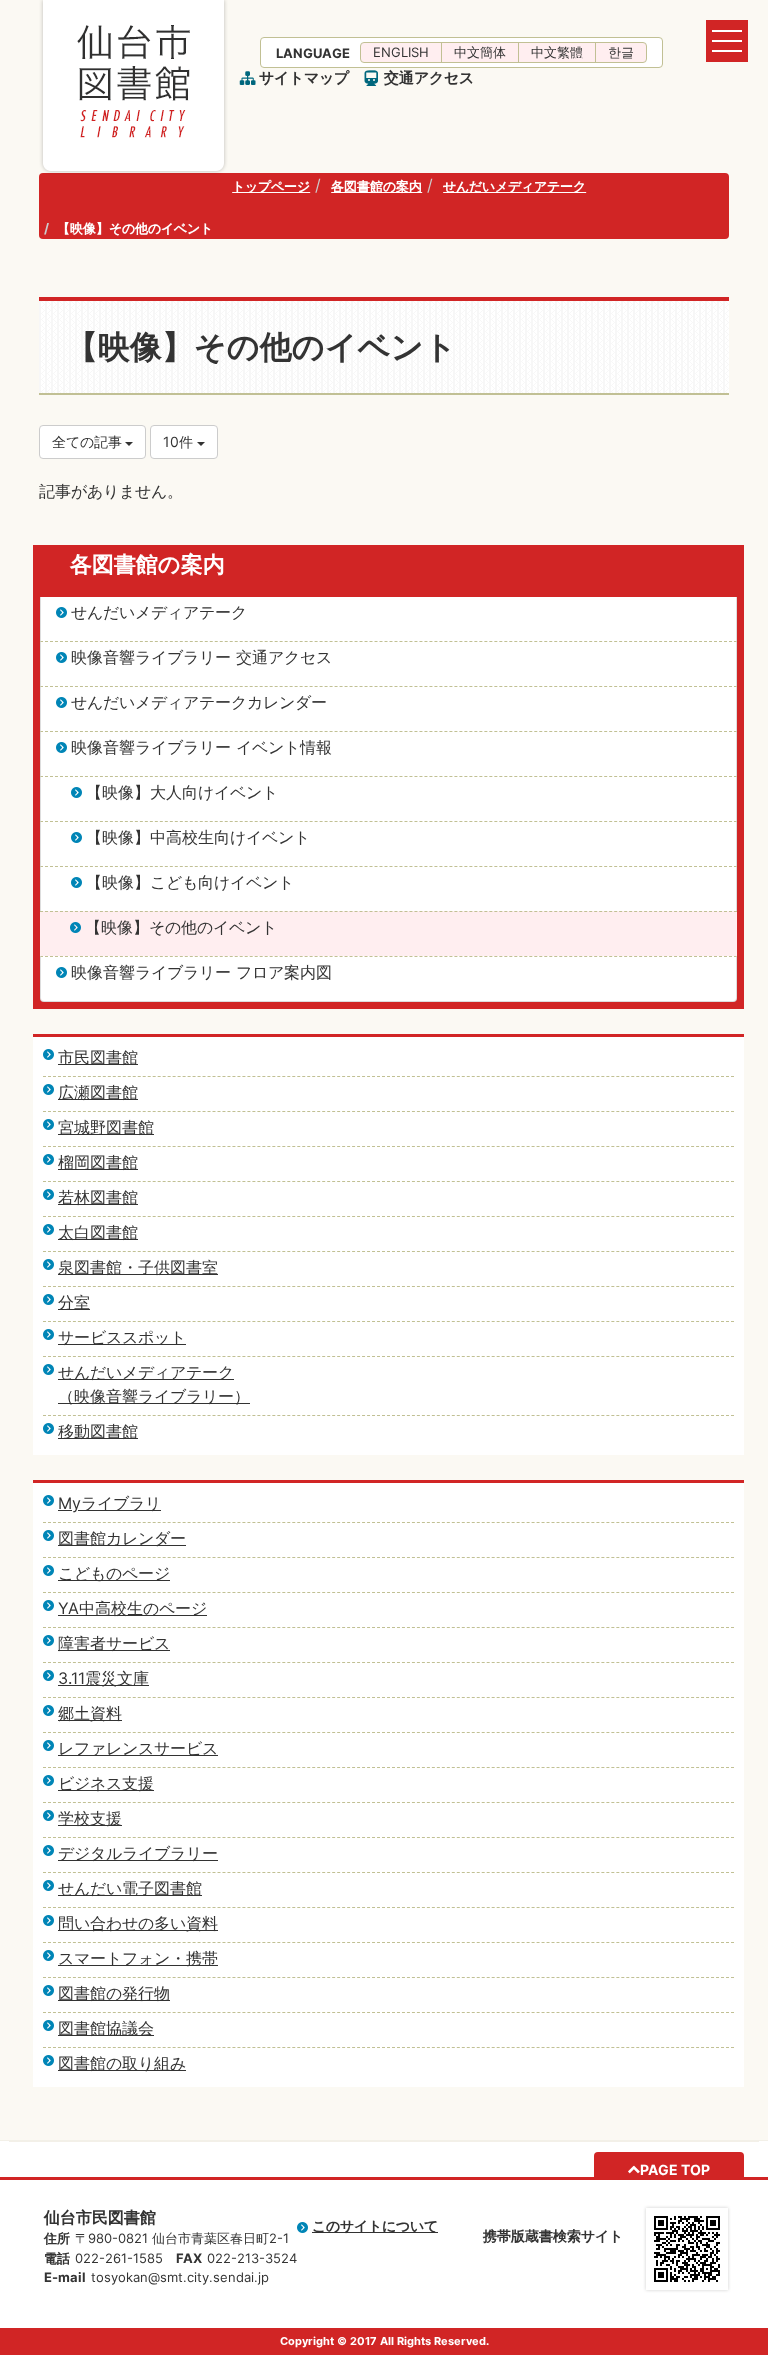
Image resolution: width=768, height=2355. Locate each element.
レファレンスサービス (138, 1748)
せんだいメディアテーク (514, 186)
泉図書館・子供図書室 (138, 1267)
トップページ (271, 186)
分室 (74, 1302)
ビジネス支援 (106, 1783)
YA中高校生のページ (132, 1608)
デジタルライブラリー (138, 1853)
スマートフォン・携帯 (138, 1958)
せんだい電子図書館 (130, 1888)
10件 (180, 441)
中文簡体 (480, 52)
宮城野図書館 (106, 1127)
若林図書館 (98, 1197)
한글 (621, 52)
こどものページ (114, 1573)
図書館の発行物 (114, 1993)
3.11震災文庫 (103, 1678)
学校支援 (90, 1818)
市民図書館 (98, 1057)
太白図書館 (98, 1232)
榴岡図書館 (98, 1162)
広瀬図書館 (98, 1092)
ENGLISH (401, 52)
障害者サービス (114, 1643)
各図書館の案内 (376, 186)
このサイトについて (375, 2225)
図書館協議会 (106, 2028)
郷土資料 (90, 1713)
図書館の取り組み (122, 2063)
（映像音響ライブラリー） (154, 1396)
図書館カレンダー (122, 1538)
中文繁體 (557, 52)
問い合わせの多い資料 (138, 1923)
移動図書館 (98, 1431)
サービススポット (122, 1337)
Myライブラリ (109, 1503)
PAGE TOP (675, 2169)
